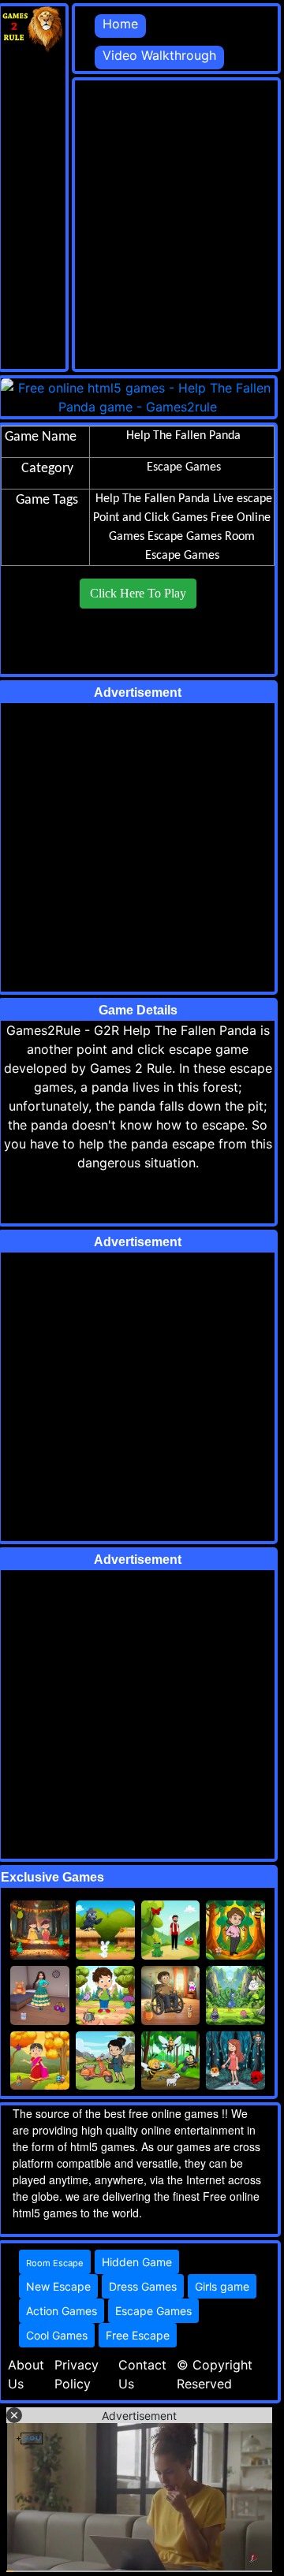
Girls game (222, 2286)
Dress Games (143, 2286)
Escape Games (185, 537)
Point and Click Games (150, 518)
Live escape (243, 499)
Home (120, 24)
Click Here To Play (138, 593)
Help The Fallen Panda (153, 499)
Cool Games (57, 2335)
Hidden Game (137, 2262)
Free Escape (138, 2335)
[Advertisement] (142, 222)
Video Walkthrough (159, 55)
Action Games (62, 2311)
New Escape (58, 2286)
